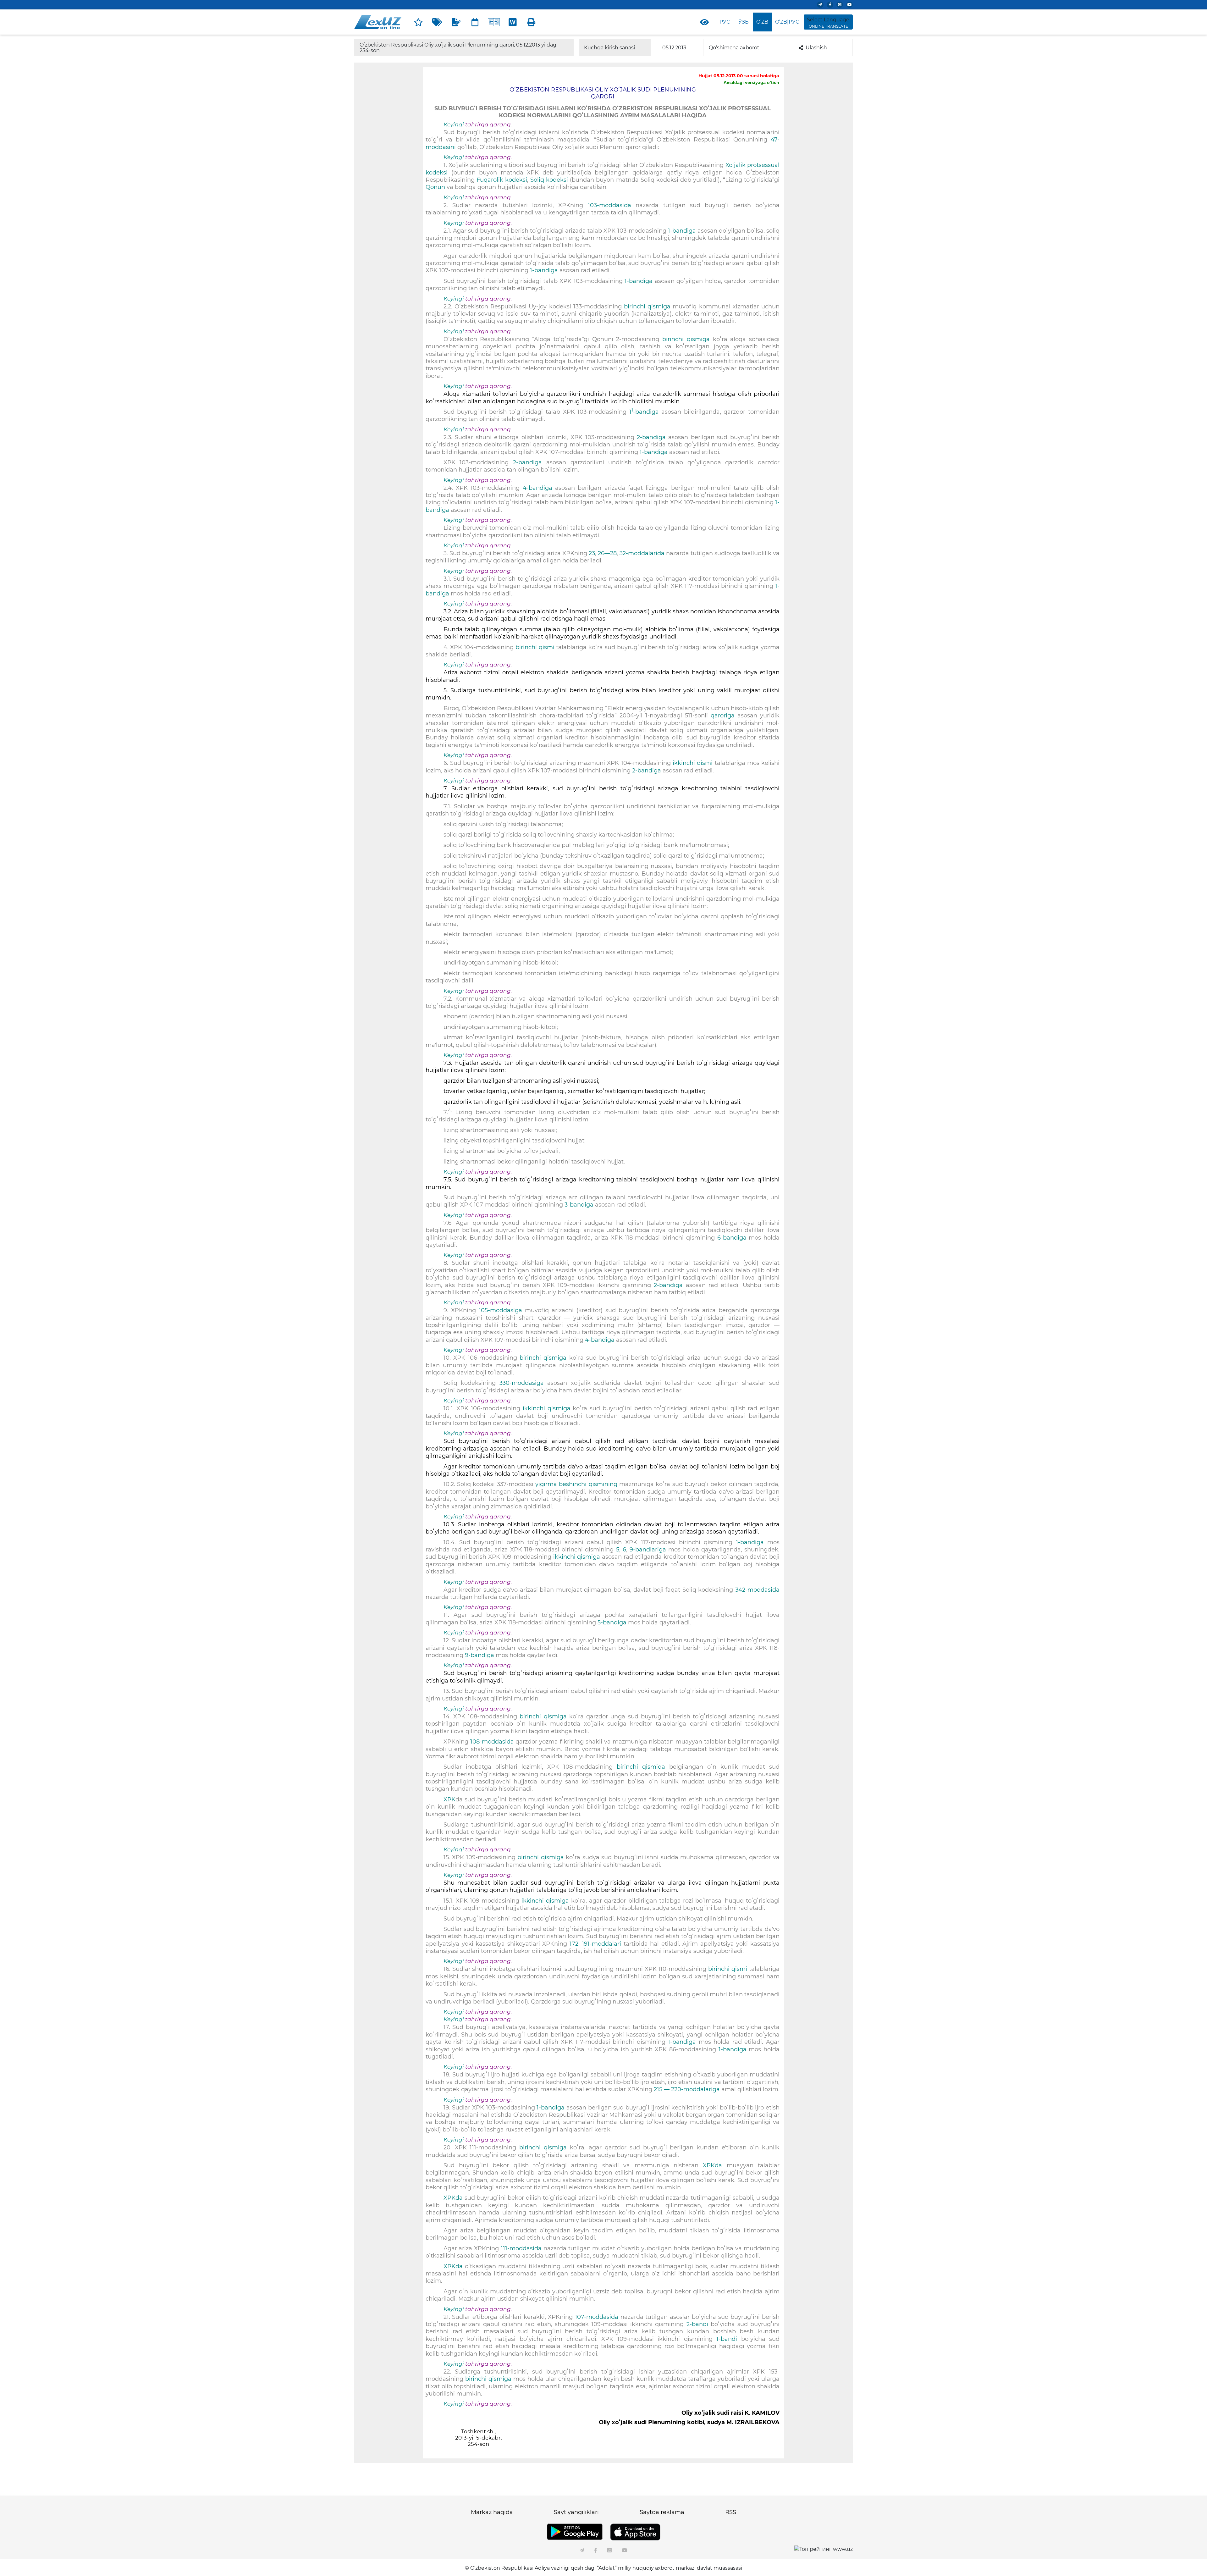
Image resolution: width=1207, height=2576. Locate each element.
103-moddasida (612, 205)
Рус (725, 22)
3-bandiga (580, 1205)
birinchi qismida (643, 1767)
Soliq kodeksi (550, 180)
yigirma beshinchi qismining (576, 1484)
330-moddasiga (524, 1383)
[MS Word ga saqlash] (513, 22)
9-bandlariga (649, 1550)
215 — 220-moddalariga (688, 2089)
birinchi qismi (536, 647)
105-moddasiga (502, 1310)
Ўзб (744, 22)
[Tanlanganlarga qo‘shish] (418, 22)
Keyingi (454, 124)
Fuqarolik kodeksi (502, 180)
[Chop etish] (532, 22)
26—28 (607, 553)
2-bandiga (653, 437)
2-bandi (699, 2324)
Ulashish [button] (816, 48)
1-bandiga (683, 231)
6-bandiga (732, 1238)
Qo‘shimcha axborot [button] (734, 48)
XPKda (713, 2165)
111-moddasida (522, 2248)
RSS (731, 2512)
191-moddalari (603, 1944)
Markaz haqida (492, 2512)
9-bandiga (480, 1655)
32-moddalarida (643, 553)
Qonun (435, 187)
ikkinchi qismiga (548, 1408)
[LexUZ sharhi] (456, 22)
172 (573, 1944)
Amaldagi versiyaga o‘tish (751, 82)
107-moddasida (598, 2317)
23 (592, 553)
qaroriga (724, 716)
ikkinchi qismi (694, 763)
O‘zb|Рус (787, 22)
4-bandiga (539, 488)
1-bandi (729, 2339)
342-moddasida (757, 1590)
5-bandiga (611, 1622)
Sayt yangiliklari (576, 2512)
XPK (449, 1799)
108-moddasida (492, 1742)
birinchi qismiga (648, 307)
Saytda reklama (662, 2512)
